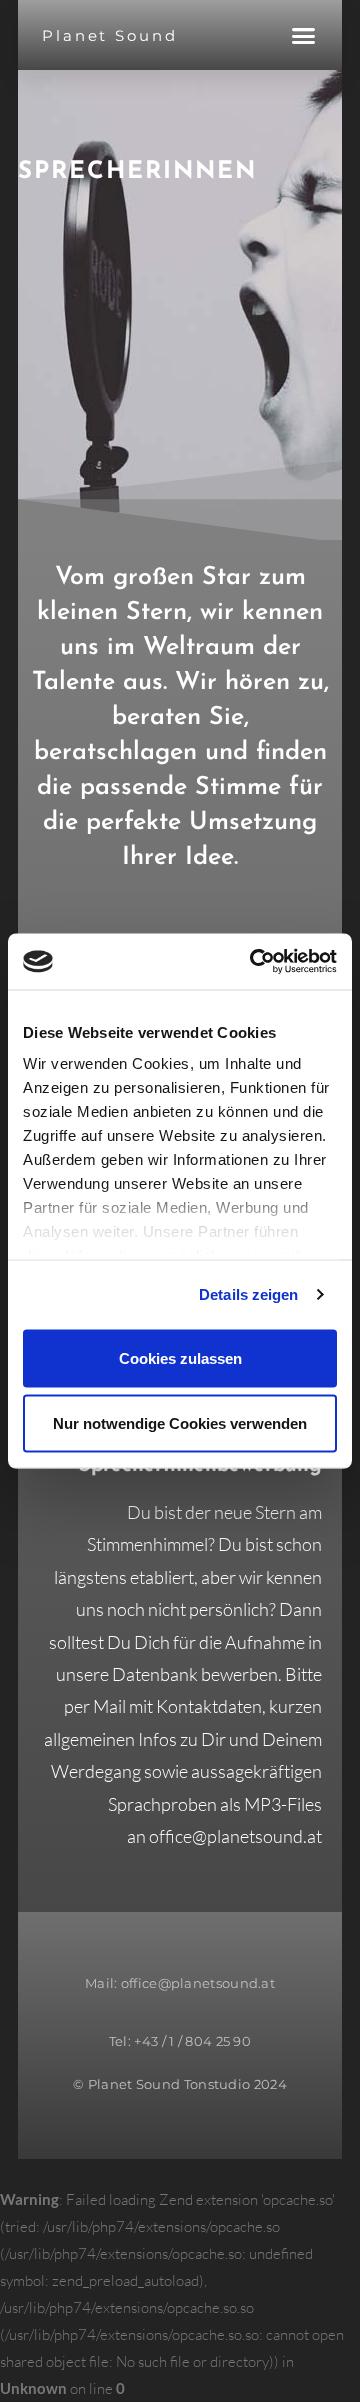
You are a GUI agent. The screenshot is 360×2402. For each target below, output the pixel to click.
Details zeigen (248, 1294)
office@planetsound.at (235, 1836)
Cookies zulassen (180, 1357)
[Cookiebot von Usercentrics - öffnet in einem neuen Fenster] (254, 962)
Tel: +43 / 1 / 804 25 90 (180, 2041)
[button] (303, 35)
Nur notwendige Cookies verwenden (180, 1423)
